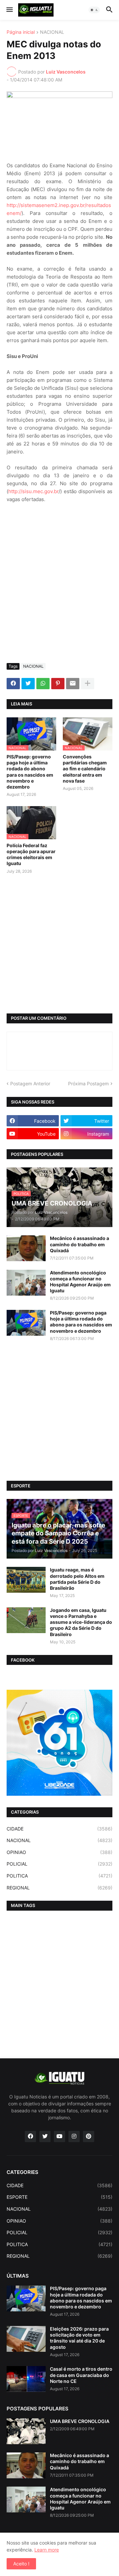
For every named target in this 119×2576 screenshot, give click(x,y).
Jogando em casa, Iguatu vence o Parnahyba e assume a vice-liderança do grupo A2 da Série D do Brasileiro (81, 1622)
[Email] (73, 684)
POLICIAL (59, 1864)
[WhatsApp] (43, 684)
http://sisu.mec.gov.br (33, 491)
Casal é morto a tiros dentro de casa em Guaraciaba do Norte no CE (81, 2375)
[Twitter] (28, 684)
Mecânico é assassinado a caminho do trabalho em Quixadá (79, 1244)
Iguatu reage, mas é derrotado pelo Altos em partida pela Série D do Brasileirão (77, 1579)
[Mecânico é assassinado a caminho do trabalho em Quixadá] (26, 1248)
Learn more (47, 2550)
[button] (9, 10)
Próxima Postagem (88, 1083)
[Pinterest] (58, 684)
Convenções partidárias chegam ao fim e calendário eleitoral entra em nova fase (85, 769)
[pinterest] (89, 2137)
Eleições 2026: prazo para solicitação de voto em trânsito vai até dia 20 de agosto (79, 2338)
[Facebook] (13, 684)
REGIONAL (59, 1888)
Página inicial (21, 32)
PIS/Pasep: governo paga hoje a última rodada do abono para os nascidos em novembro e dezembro (30, 772)
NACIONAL (52, 32)
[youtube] (59, 2137)
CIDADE (59, 1829)
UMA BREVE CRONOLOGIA (80, 2421)
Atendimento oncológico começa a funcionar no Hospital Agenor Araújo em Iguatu (80, 1282)
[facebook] (30, 2137)
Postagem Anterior (30, 1083)
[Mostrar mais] (88, 684)
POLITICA (59, 1876)
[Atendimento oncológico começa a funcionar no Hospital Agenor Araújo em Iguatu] (26, 1283)
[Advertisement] (59, 595)
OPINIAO (59, 1852)
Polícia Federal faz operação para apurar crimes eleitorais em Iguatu (31, 854)
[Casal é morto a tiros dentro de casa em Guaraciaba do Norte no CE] (26, 2379)
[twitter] (45, 2137)
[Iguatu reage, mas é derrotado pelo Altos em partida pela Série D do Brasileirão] (26, 1580)
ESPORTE (59, 2197)
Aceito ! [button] (21, 2564)
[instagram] (74, 2137)
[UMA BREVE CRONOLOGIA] (26, 2431)
